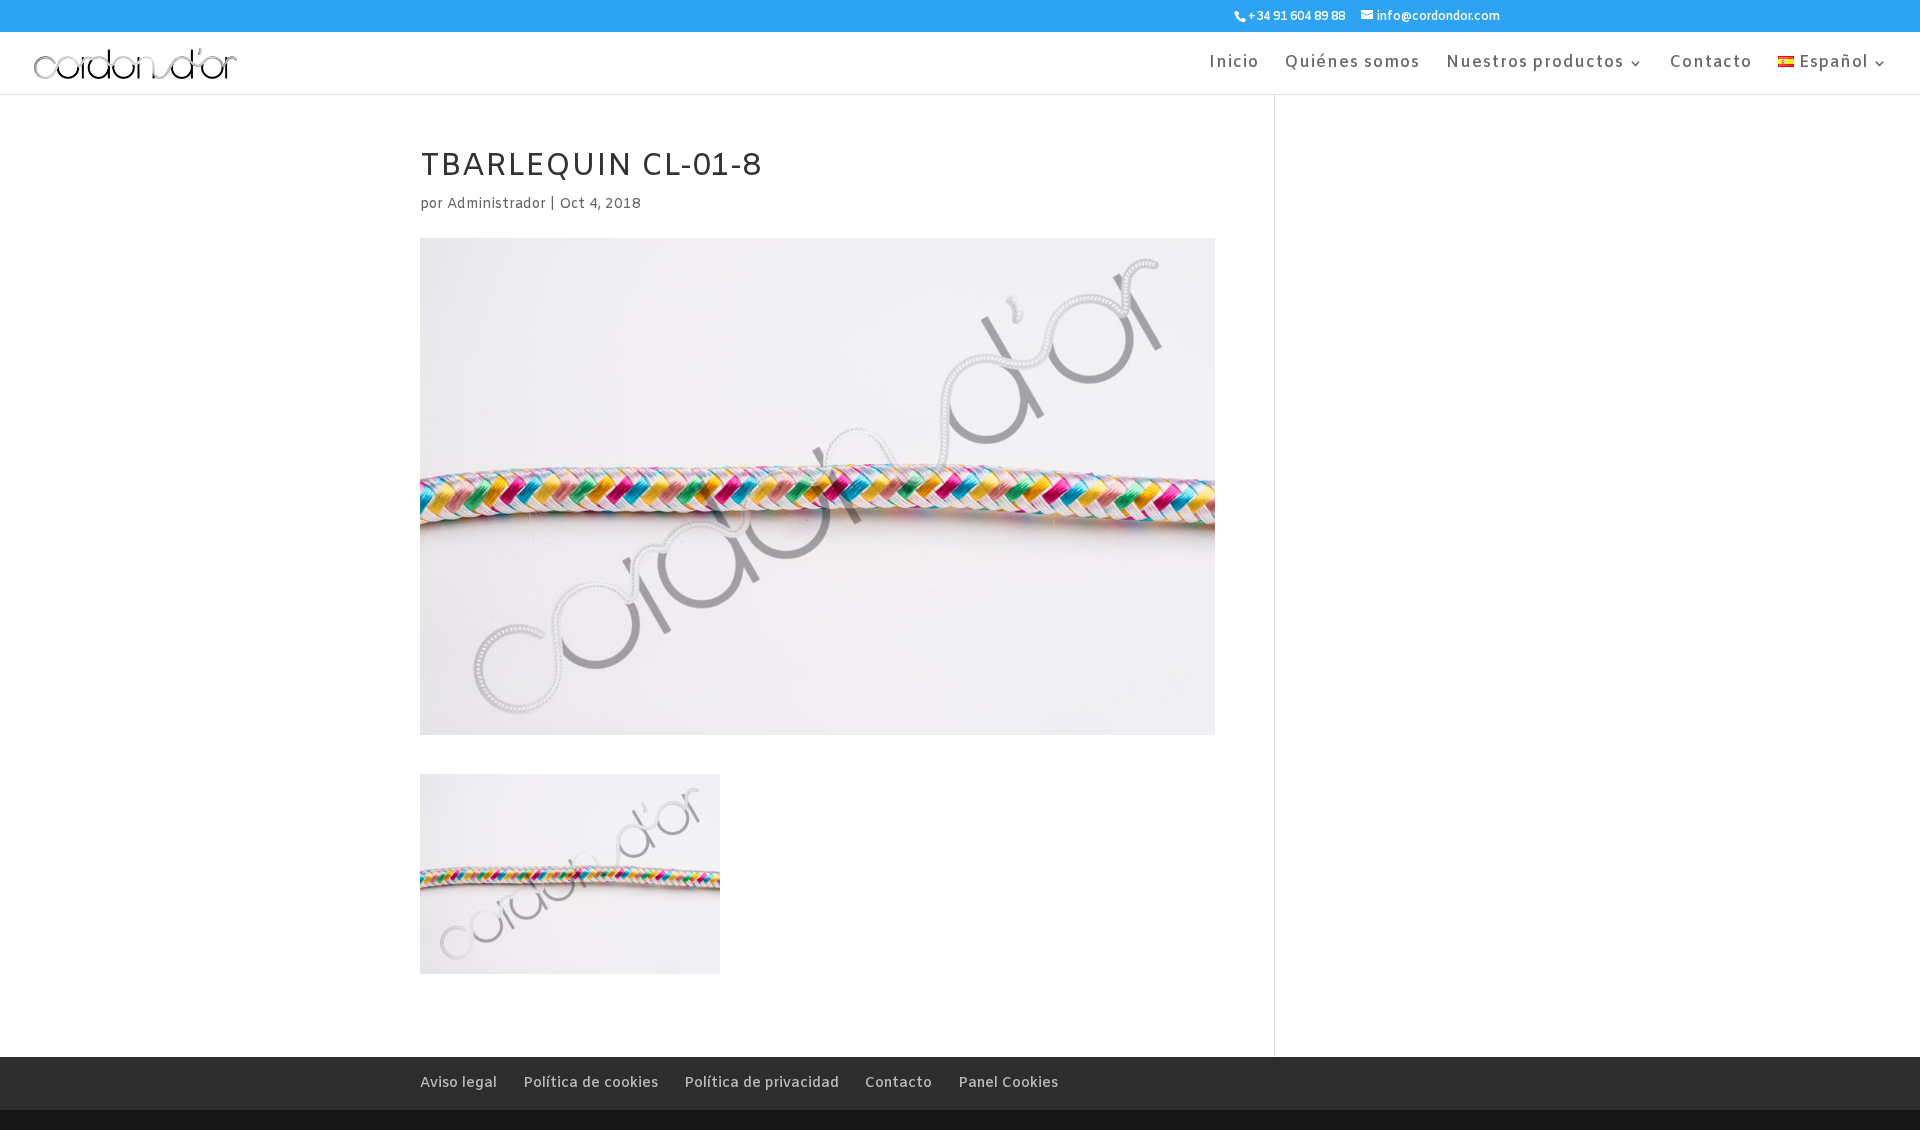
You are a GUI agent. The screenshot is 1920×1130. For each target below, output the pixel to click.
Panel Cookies (1008, 1083)
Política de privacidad (761, 1083)
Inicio (1234, 64)
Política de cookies (590, 1083)
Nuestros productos (1535, 64)
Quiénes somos (1352, 64)
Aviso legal (458, 1083)
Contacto (1711, 64)
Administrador (496, 204)
